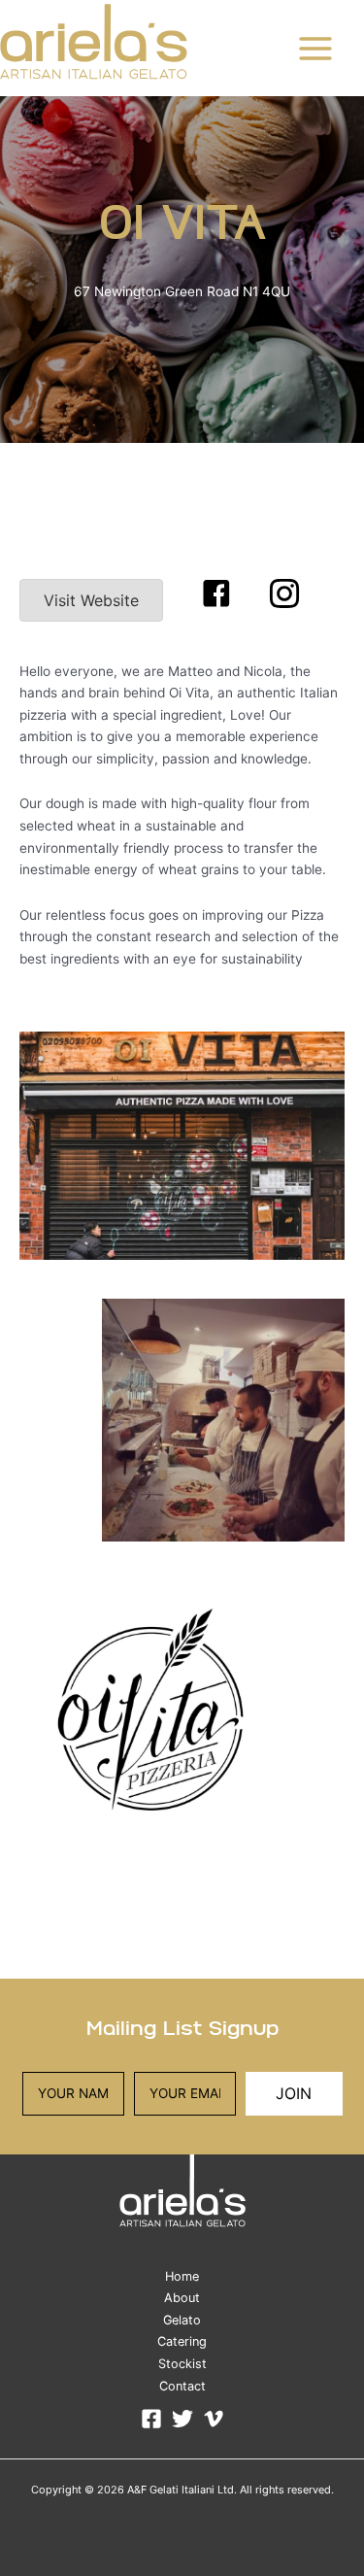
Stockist (182, 2364)
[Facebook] (151, 2419)
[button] (216, 593)
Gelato (182, 2320)
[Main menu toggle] (316, 48)
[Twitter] (182, 2419)
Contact (182, 2386)
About (182, 2298)
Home (182, 2276)
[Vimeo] (214, 2419)
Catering (182, 2341)
